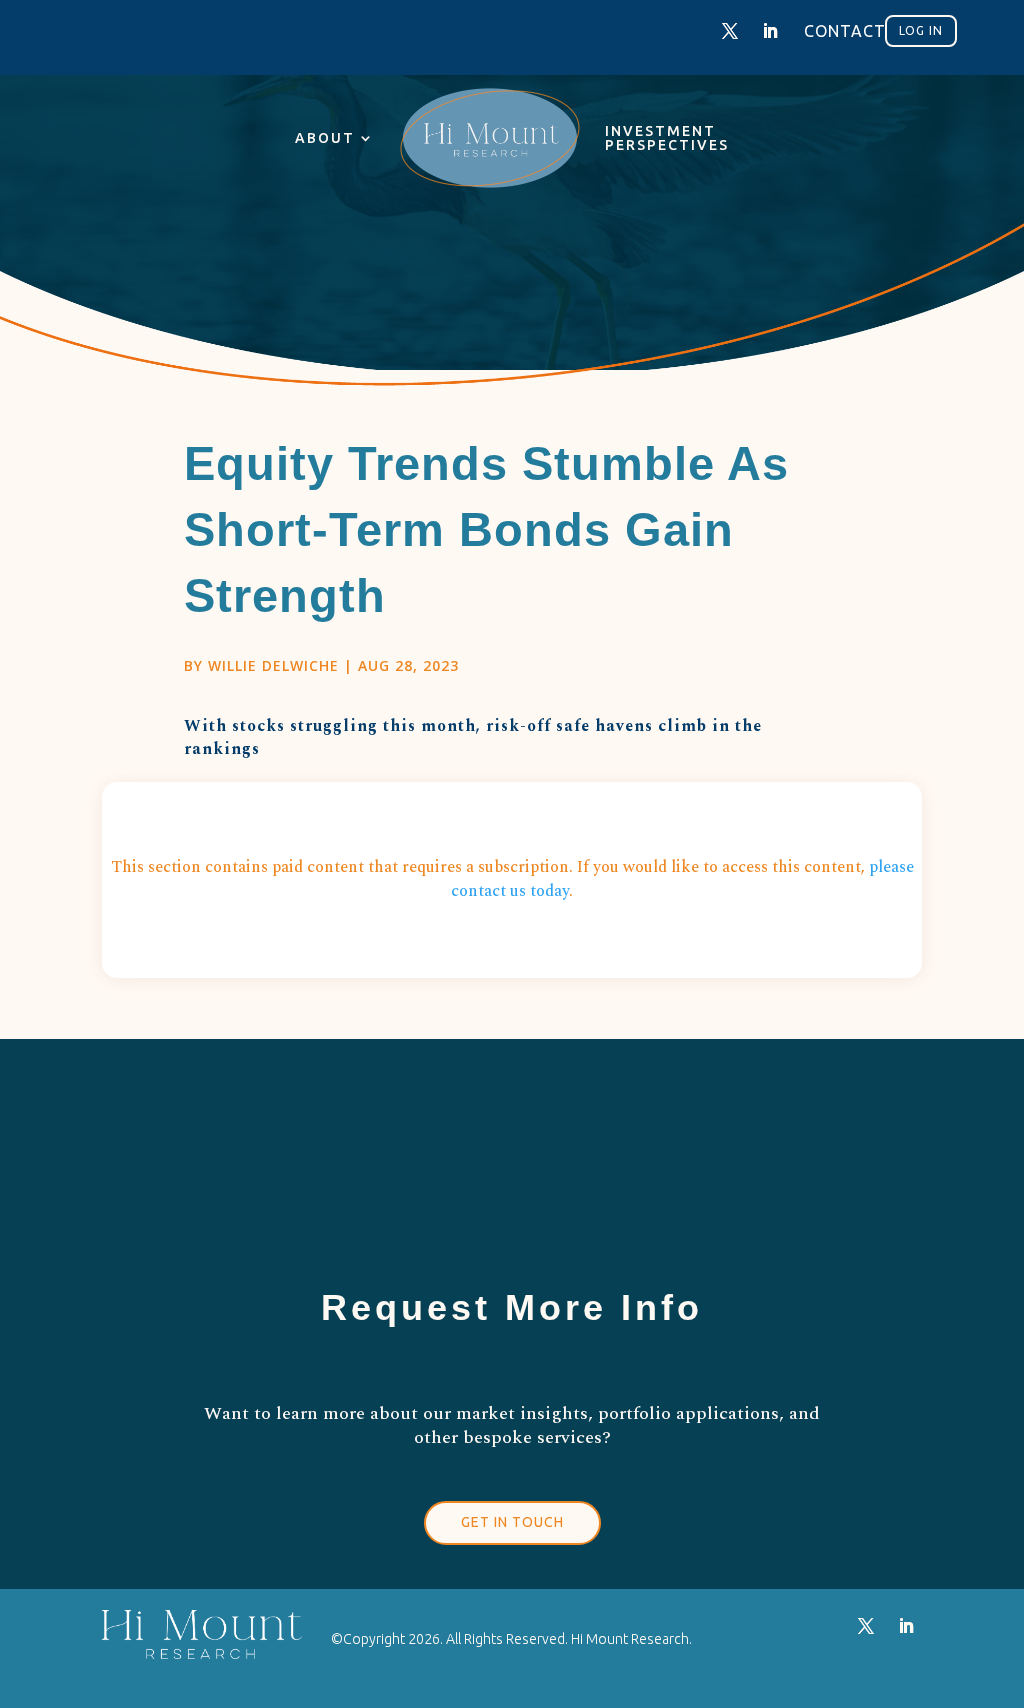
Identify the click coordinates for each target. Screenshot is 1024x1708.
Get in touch (512, 1522)
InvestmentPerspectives (667, 138)
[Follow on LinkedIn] (770, 31)
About (325, 138)
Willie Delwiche (273, 665)
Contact (845, 31)
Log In (921, 30)
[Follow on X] (730, 31)
